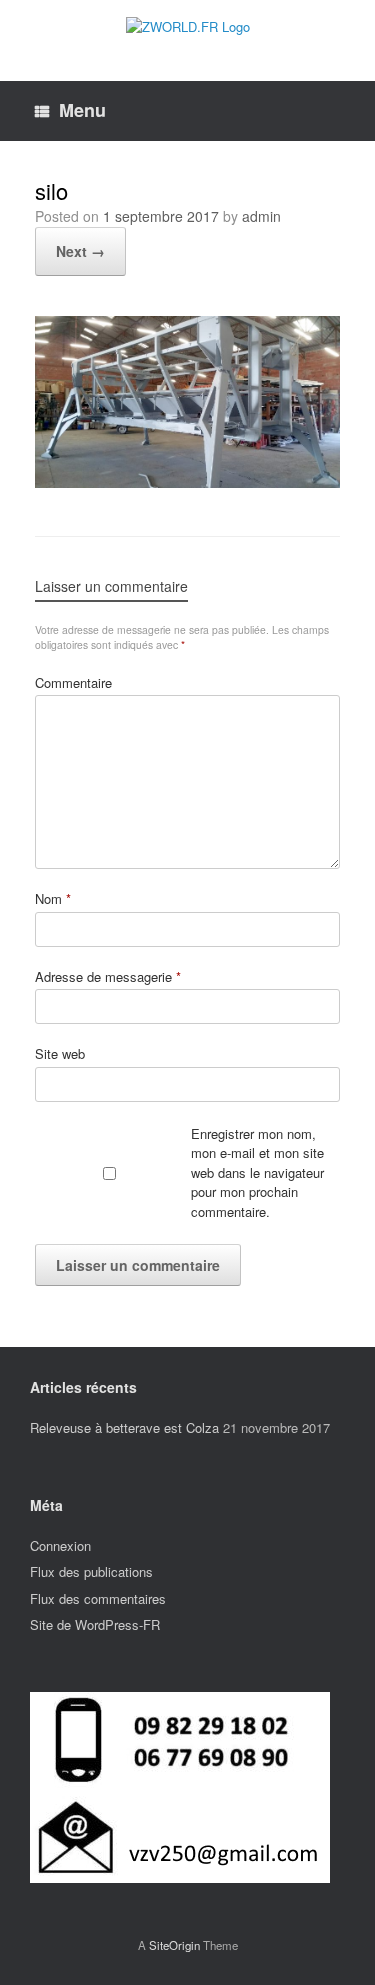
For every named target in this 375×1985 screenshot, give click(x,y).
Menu (82, 110)
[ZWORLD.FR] (187, 25)
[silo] (187, 479)
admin (261, 216)
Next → (80, 251)
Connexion (60, 1545)
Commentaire (73, 682)
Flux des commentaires (98, 1598)
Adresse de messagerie (108, 976)
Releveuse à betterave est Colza (124, 1427)
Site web (60, 1053)
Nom (53, 898)
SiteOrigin (174, 1945)
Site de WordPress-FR (95, 1624)
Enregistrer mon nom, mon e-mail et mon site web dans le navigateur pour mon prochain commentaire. (257, 1172)
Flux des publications (91, 1571)
